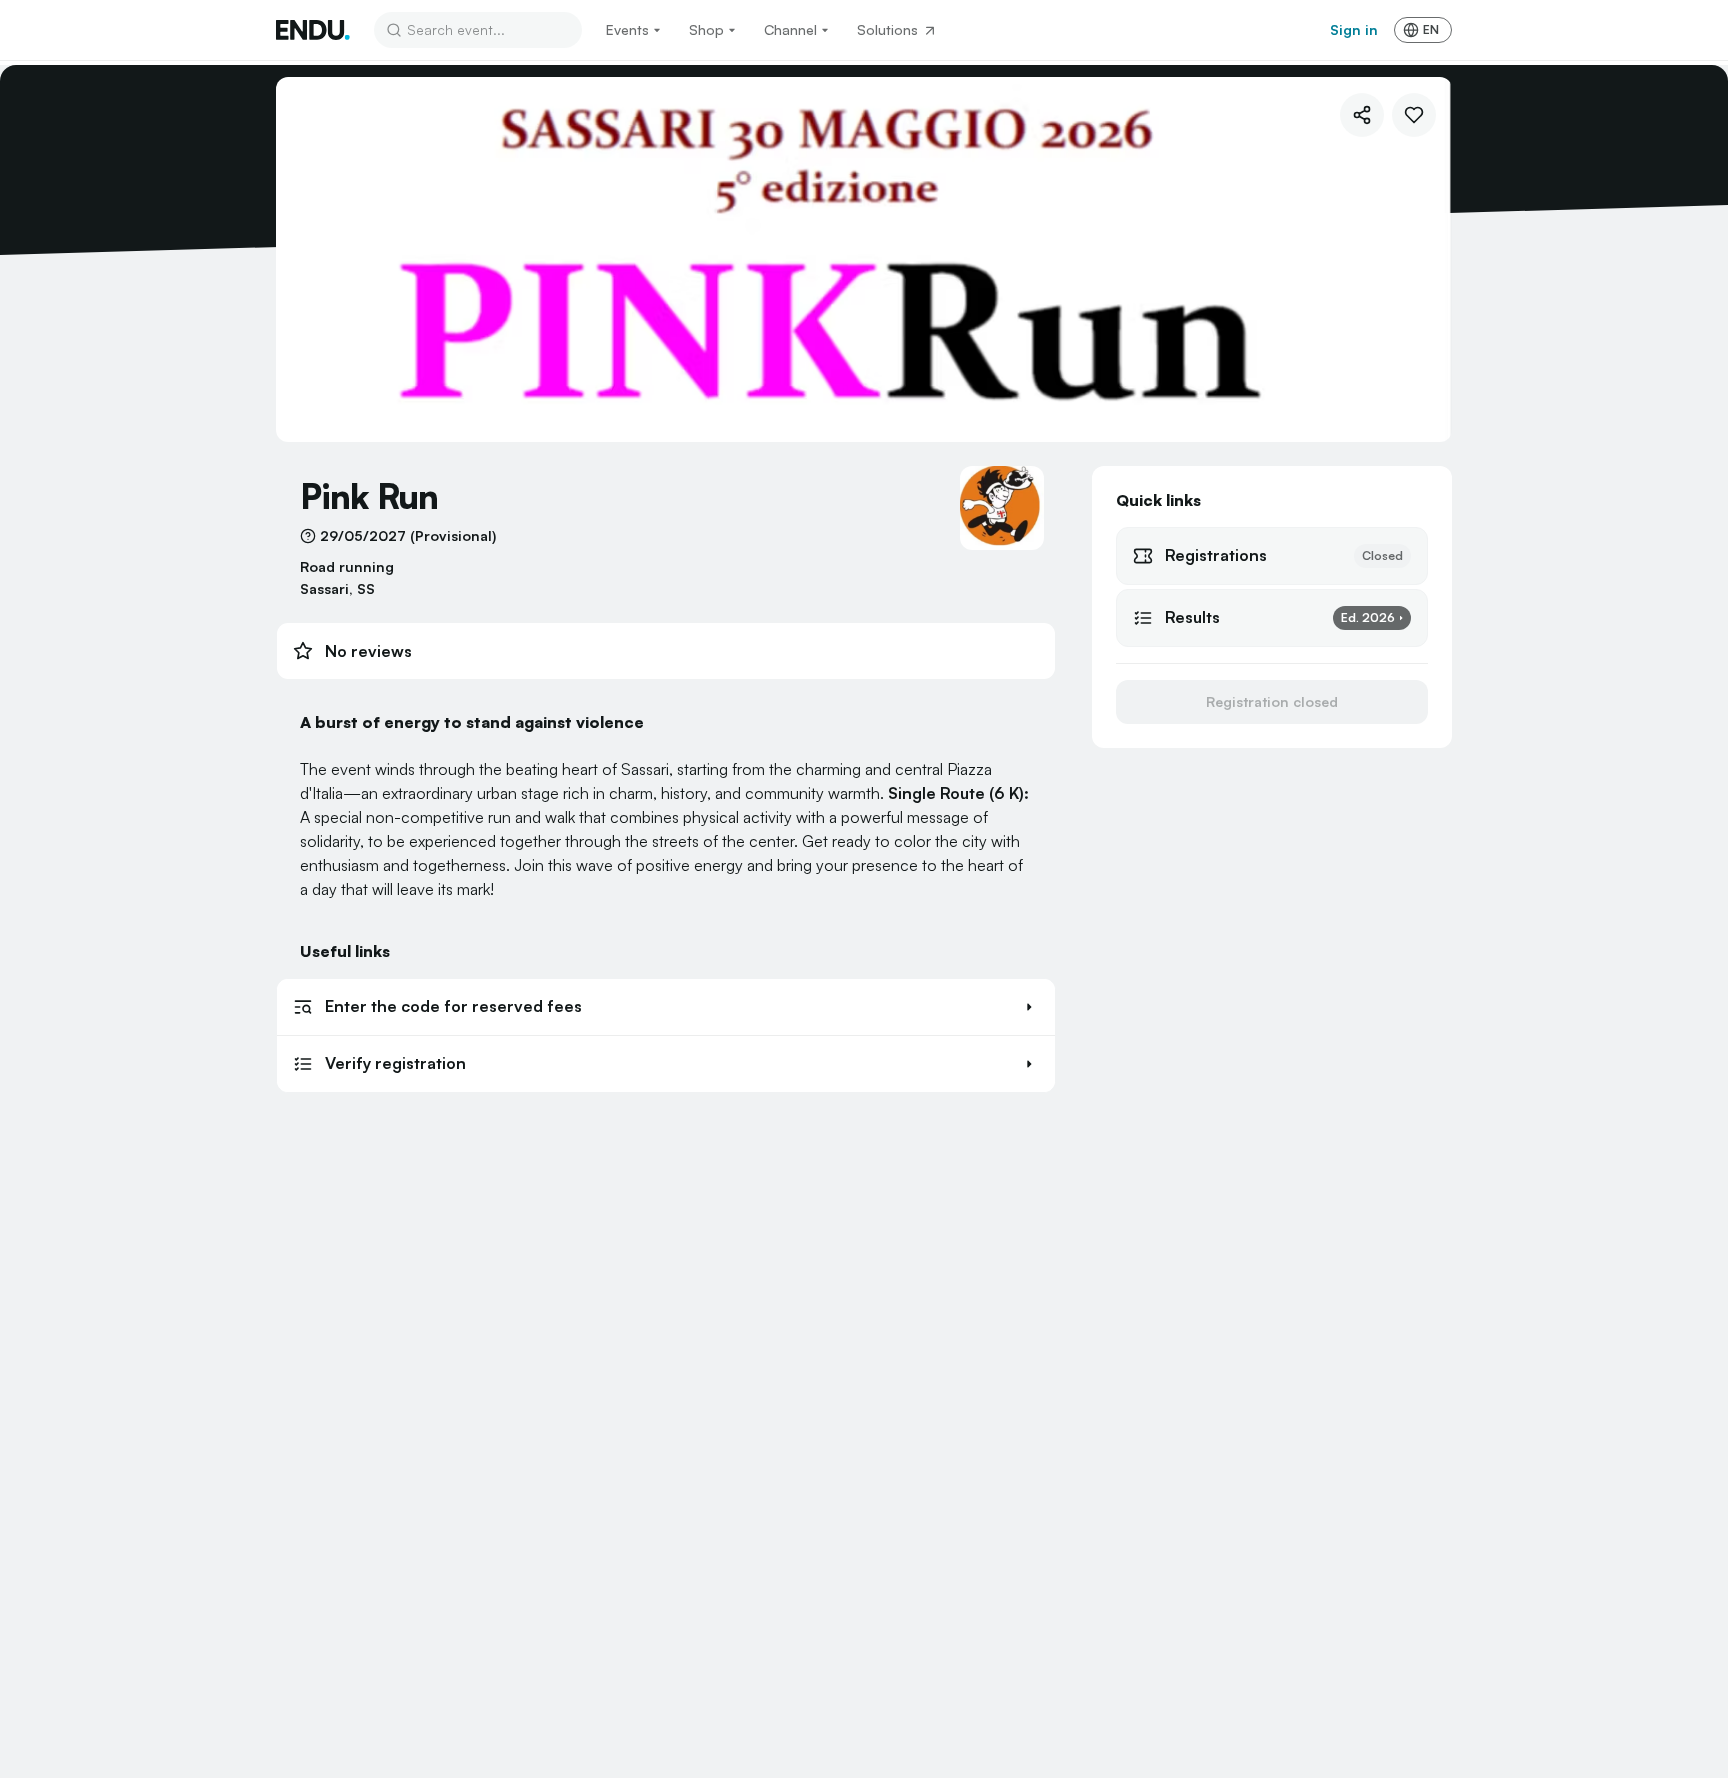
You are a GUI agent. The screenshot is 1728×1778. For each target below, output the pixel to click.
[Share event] (1362, 115)
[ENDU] (313, 30)
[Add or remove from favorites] (1414, 115)
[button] (666, 1007)
